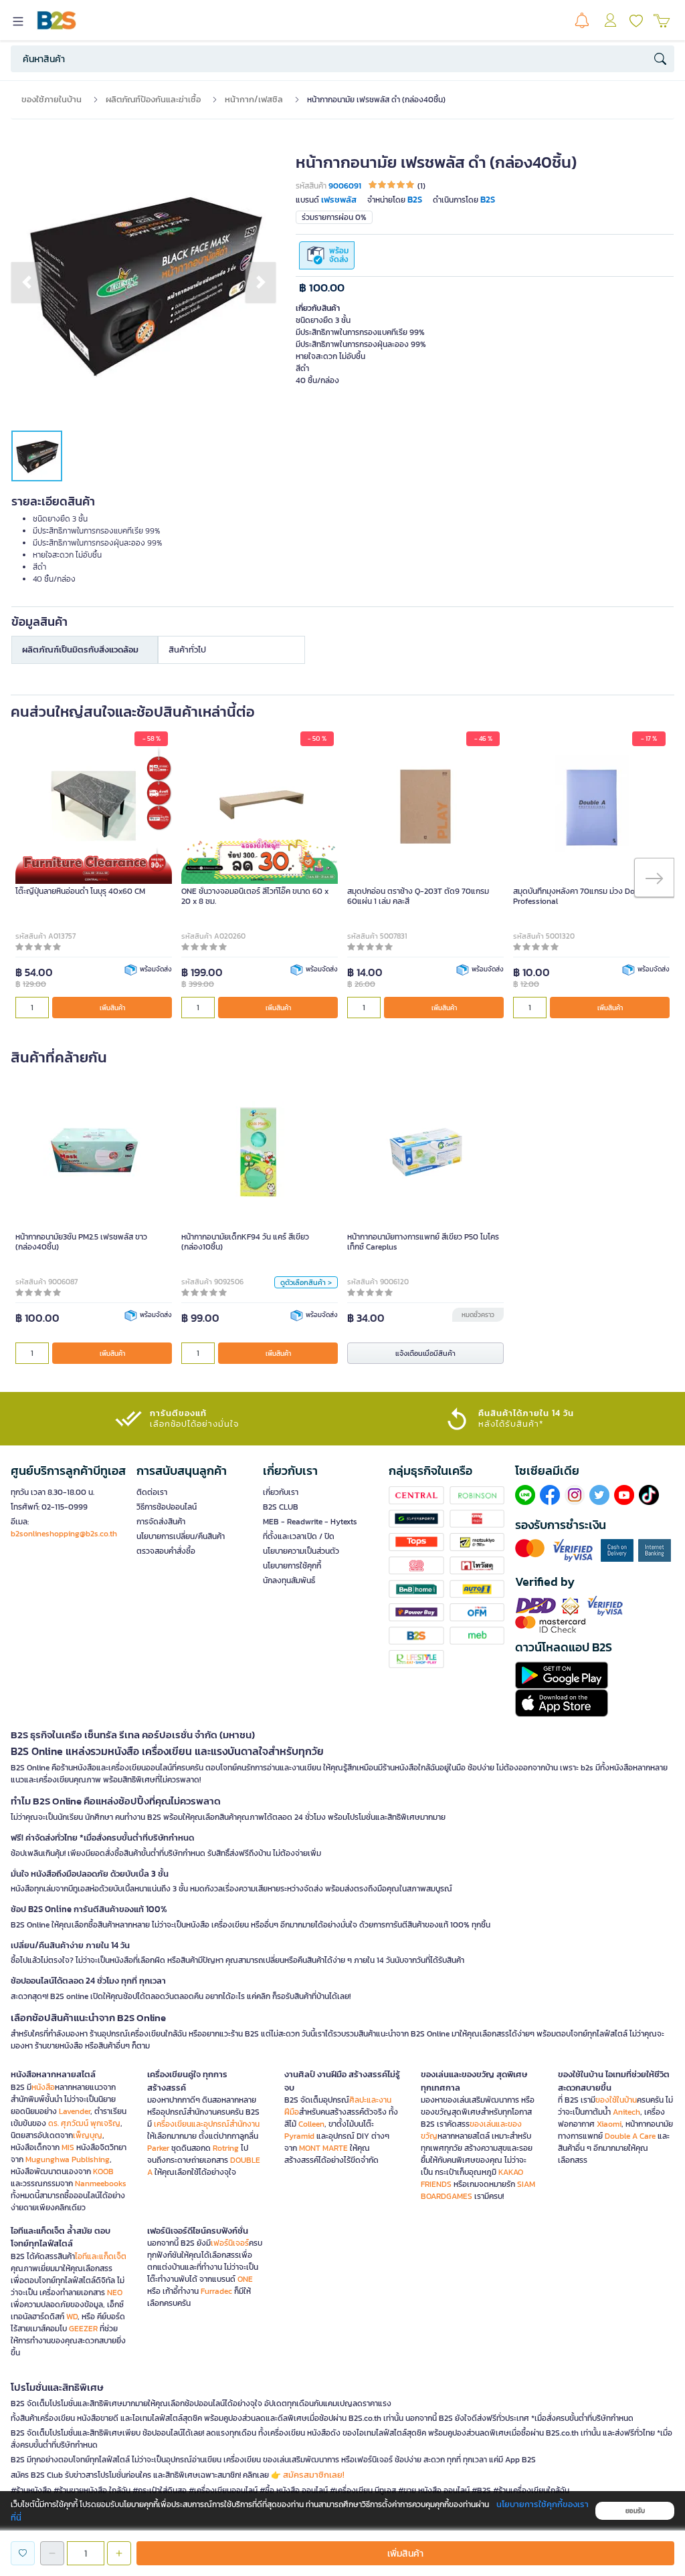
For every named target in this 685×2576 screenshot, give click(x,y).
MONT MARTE (323, 2148)
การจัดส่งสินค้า (161, 1522)
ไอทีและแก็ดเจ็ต (101, 2256)
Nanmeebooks (101, 2184)
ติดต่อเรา (152, 1492)
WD (72, 2317)
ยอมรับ (635, 2511)
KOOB (103, 2172)
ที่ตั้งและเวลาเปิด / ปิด (299, 1536)
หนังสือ (43, 2087)
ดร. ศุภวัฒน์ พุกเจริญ (84, 2123)
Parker (158, 2148)
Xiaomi (609, 2124)
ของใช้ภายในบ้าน (52, 99)
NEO (115, 2293)
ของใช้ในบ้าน (616, 2100)
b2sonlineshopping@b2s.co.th (64, 1534)
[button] (26, 282)
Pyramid (299, 2136)
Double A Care (630, 2136)
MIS (68, 2147)
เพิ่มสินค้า (112, 1008)
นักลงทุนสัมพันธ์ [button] (289, 1580)
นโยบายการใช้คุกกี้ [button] (292, 1566)
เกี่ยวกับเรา (281, 1492)
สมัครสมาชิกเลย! (314, 2475)
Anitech (626, 2112)
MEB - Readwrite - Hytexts (310, 1522)
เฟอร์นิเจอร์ (230, 2243)
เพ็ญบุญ (88, 2135)
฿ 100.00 (322, 288)
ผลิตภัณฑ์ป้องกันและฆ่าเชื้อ (153, 99)
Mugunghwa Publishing (68, 2159)
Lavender (75, 2111)
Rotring (226, 2148)
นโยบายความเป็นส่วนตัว (301, 1551)
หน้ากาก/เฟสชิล (254, 99)
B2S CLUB (281, 1507)
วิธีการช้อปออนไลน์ (167, 1507)
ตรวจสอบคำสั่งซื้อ (166, 1551)
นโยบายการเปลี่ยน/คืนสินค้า (181, 1536)
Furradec (216, 2291)
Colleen (311, 2124)
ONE (245, 2279)
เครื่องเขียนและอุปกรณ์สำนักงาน (207, 2124)
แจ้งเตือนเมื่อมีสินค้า (425, 1353)
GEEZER (83, 2329)
